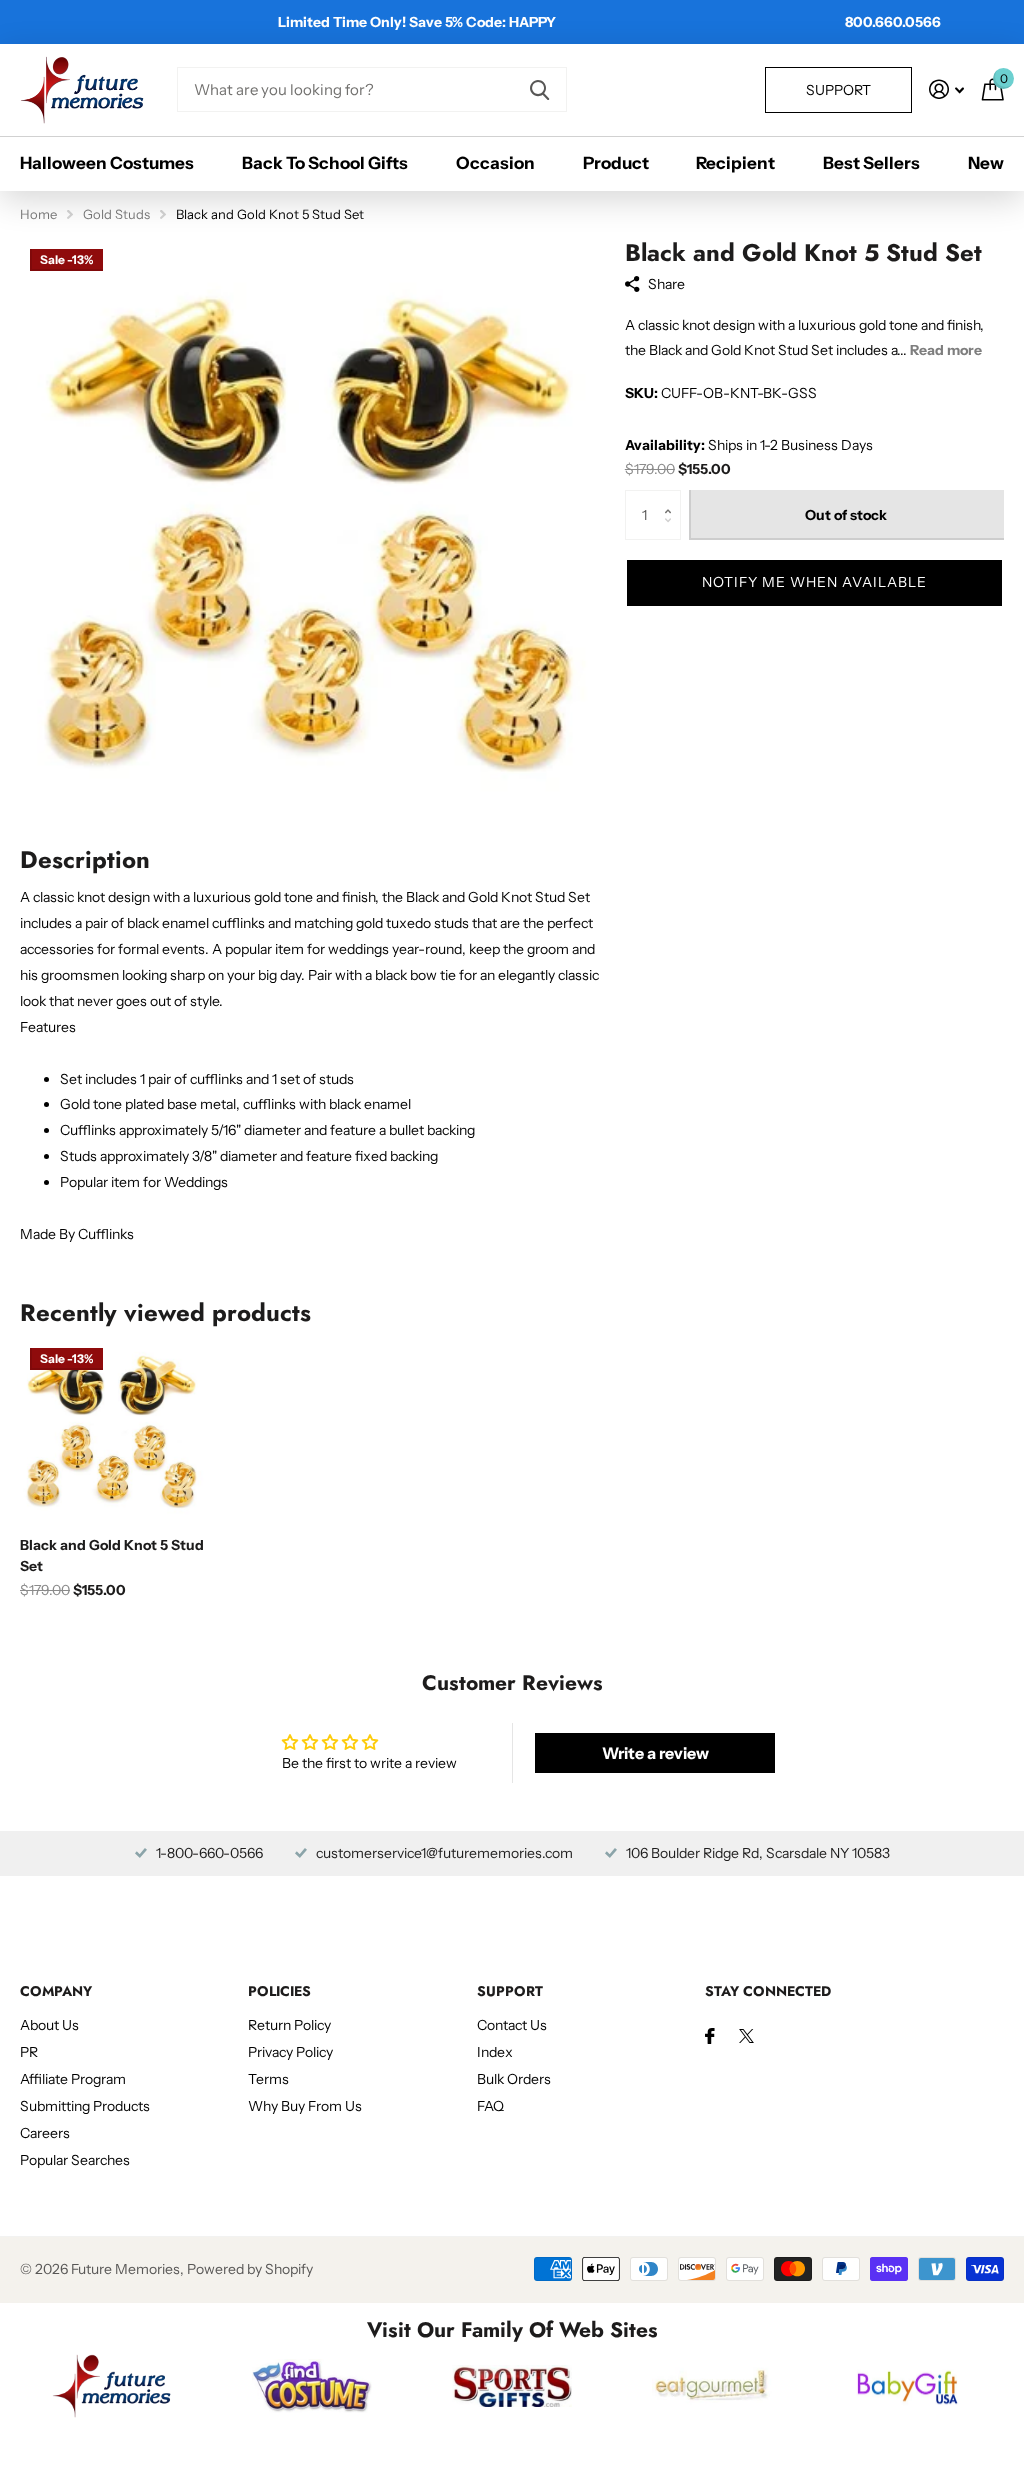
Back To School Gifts (325, 163)
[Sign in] (946, 89)
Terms (268, 2079)
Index (495, 2052)
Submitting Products (85, 2106)
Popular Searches (75, 2160)
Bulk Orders (514, 2079)
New (986, 163)
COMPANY (56, 1991)
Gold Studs (116, 214)
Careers (45, 2133)
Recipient (735, 163)
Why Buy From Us (305, 2106)
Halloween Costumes (107, 163)
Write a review (655, 1753)
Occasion (495, 163)
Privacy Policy (290, 2052)
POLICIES (279, 1991)
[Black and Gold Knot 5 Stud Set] (112, 1430)
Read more (946, 350)
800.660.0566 (893, 22)
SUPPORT (510, 1991)
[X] (746, 2036)
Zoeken (539, 89)
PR (29, 2052)
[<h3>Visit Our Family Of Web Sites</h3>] (112, 2386)
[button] (673, 497)
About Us (49, 2025)
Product (616, 163)
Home (38, 214)
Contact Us (512, 2025)
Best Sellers (871, 163)
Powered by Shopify (250, 2269)
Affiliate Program (73, 2079)
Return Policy (289, 2025)
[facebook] (710, 2036)
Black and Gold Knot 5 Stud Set (112, 1555)
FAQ (490, 2106)
